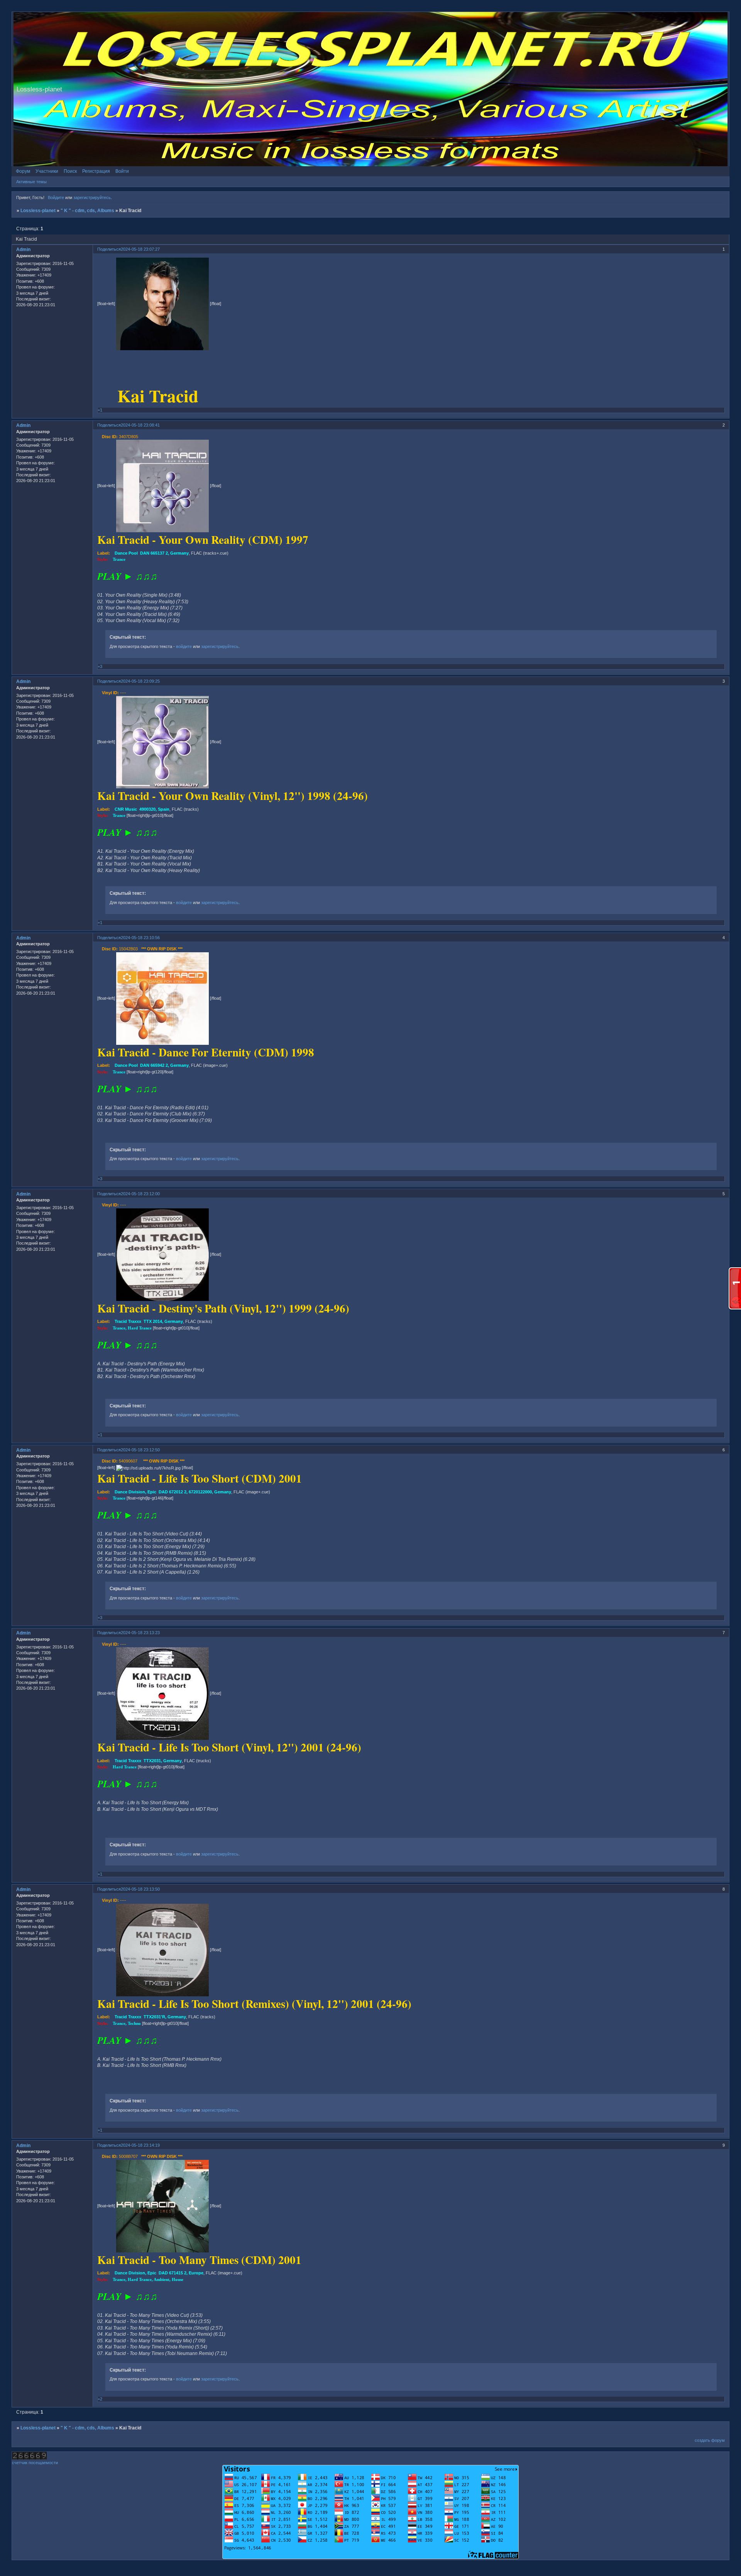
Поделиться (109, 249)
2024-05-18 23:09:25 (140, 681)
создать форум (710, 2440)
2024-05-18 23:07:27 (140, 249)
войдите (184, 646)
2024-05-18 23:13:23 (140, 1633)
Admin (23, 250)
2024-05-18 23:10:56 (140, 938)
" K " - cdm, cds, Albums (87, 211)
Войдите (56, 197)
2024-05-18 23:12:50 (140, 1450)
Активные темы (31, 182)
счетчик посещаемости (35, 2463)
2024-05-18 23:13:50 (140, 1889)
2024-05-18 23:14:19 (140, 2145)
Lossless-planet (38, 211)
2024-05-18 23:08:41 (140, 425)
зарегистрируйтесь (92, 197)
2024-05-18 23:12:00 (140, 1194)
